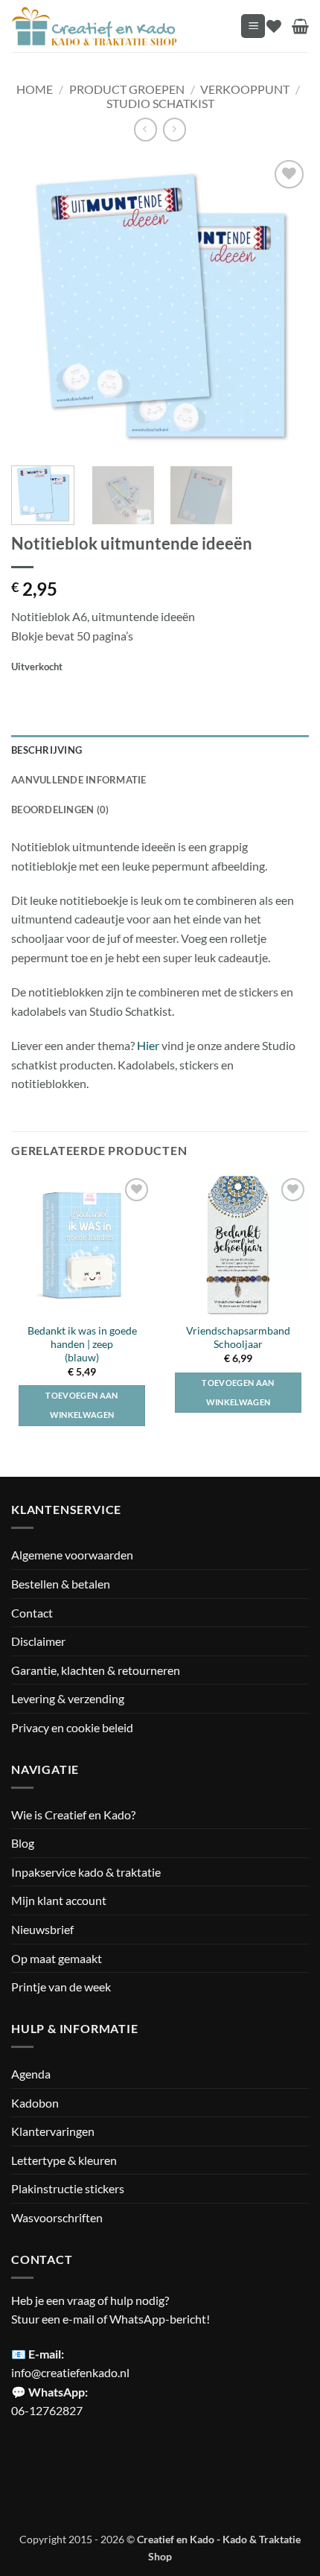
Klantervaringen (53, 2131)
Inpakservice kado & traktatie (86, 1872)
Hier (148, 1045)
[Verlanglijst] (274, 26)
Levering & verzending (68, 1698)
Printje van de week (61, 1987)
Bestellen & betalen (61, 1584)
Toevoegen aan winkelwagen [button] (81, 1405)
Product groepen (127, 89)
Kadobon (35, 2103)
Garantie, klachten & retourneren (96, 1670)
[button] (253, 26)
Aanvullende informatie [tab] (79, 780)
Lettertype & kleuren (64, 2160)
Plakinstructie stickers (68, 2188)
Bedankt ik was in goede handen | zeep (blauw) (82, 1344)
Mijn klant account (59, 1900)
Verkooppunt (245, 89)
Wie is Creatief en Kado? (73, 1815)
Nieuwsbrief (42, 1929)
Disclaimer (38, 1641)
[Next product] (145, 129)
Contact (32, 1613)
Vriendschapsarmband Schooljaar (238, 1338)
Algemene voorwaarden (72, 1555)
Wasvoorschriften (57, 2217)
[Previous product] (175, 129)
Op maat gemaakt (57, 1958)
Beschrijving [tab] (47, 750)
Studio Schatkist (160, 103)
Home (35, 89)
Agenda (31, 2074)
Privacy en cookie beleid (72, 1727)
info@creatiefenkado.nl (70, 2372)
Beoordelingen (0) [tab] (60, 810)
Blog (23, 1843)
